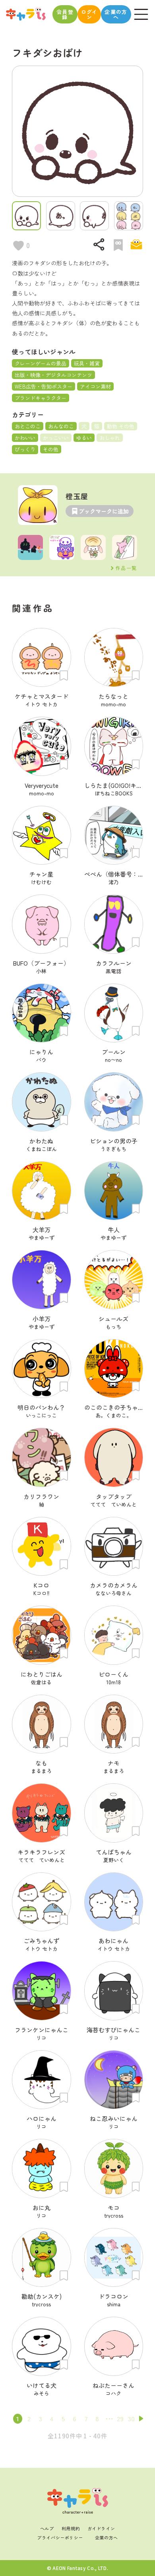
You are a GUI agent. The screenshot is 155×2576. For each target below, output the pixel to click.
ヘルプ (47, 2528)
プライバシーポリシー (60, 2537)
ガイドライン (101, 2528)
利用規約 (71, 2528)
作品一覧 (126, 568)
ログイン (89, 14)
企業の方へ (116, 14)
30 (131, 2418)
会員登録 (65, 14)
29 (120, 2418)
